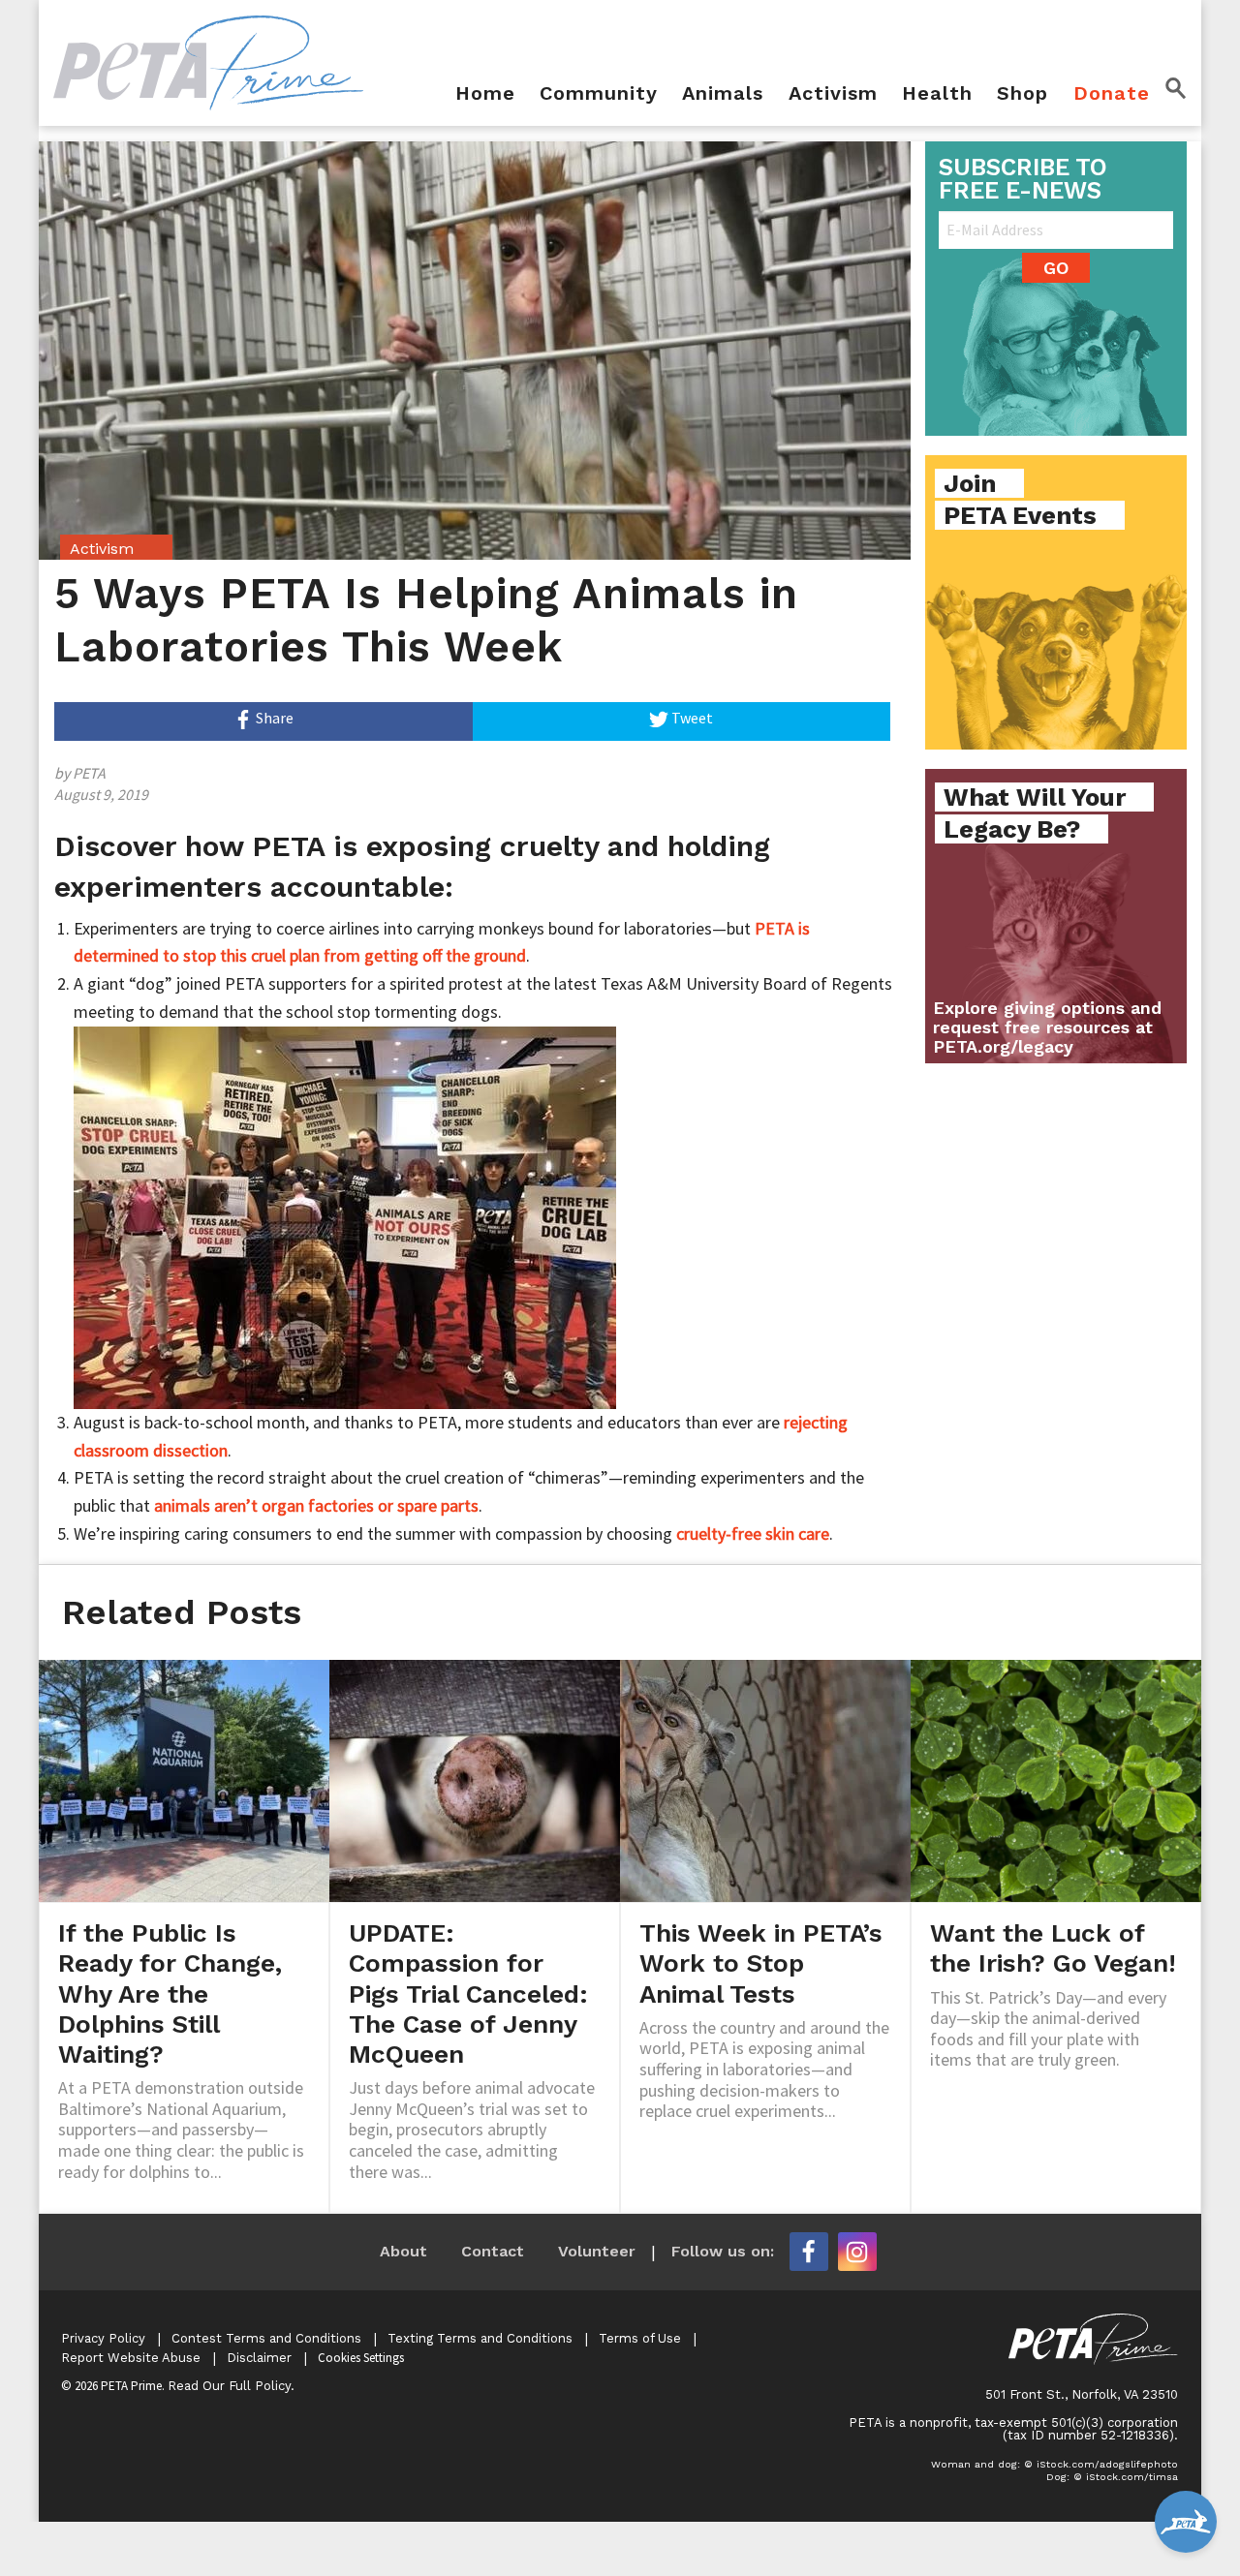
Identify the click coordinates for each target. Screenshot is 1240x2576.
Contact (493, 2251)
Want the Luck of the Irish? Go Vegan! (1053, 1948)
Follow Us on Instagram (857, 2252)
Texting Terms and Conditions (480, 2338)
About (403, 2251)
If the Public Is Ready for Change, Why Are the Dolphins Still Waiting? (170, 1993)
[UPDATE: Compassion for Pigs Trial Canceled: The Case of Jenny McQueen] (475, 1779)
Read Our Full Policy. (231, 2386)
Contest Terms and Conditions (266, 2338)
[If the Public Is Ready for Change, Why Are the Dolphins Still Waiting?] (184, 1779)
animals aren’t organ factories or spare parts (316, 1505)
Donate (1112, 94)
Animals (723, 94)
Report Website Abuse (131, 2358)
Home (485, 94)
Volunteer (597, 2251)
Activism (833, 94)
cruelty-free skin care (753, 1533)
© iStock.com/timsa (1126, 2477)
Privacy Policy (103, 2338)
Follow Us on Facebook (809, 2252)
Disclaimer (259, 2358)
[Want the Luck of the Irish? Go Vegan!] (1056, 1779)
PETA (89, 773)
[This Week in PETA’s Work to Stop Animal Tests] (765, 1779)
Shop (1023, 94)
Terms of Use (640, 2338)
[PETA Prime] (208, 61)
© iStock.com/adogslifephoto (1101, 2464)
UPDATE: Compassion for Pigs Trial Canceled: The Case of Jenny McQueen (468, 1993)
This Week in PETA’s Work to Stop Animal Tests (761, 1963)
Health (937, 94)
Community (599, 94)
